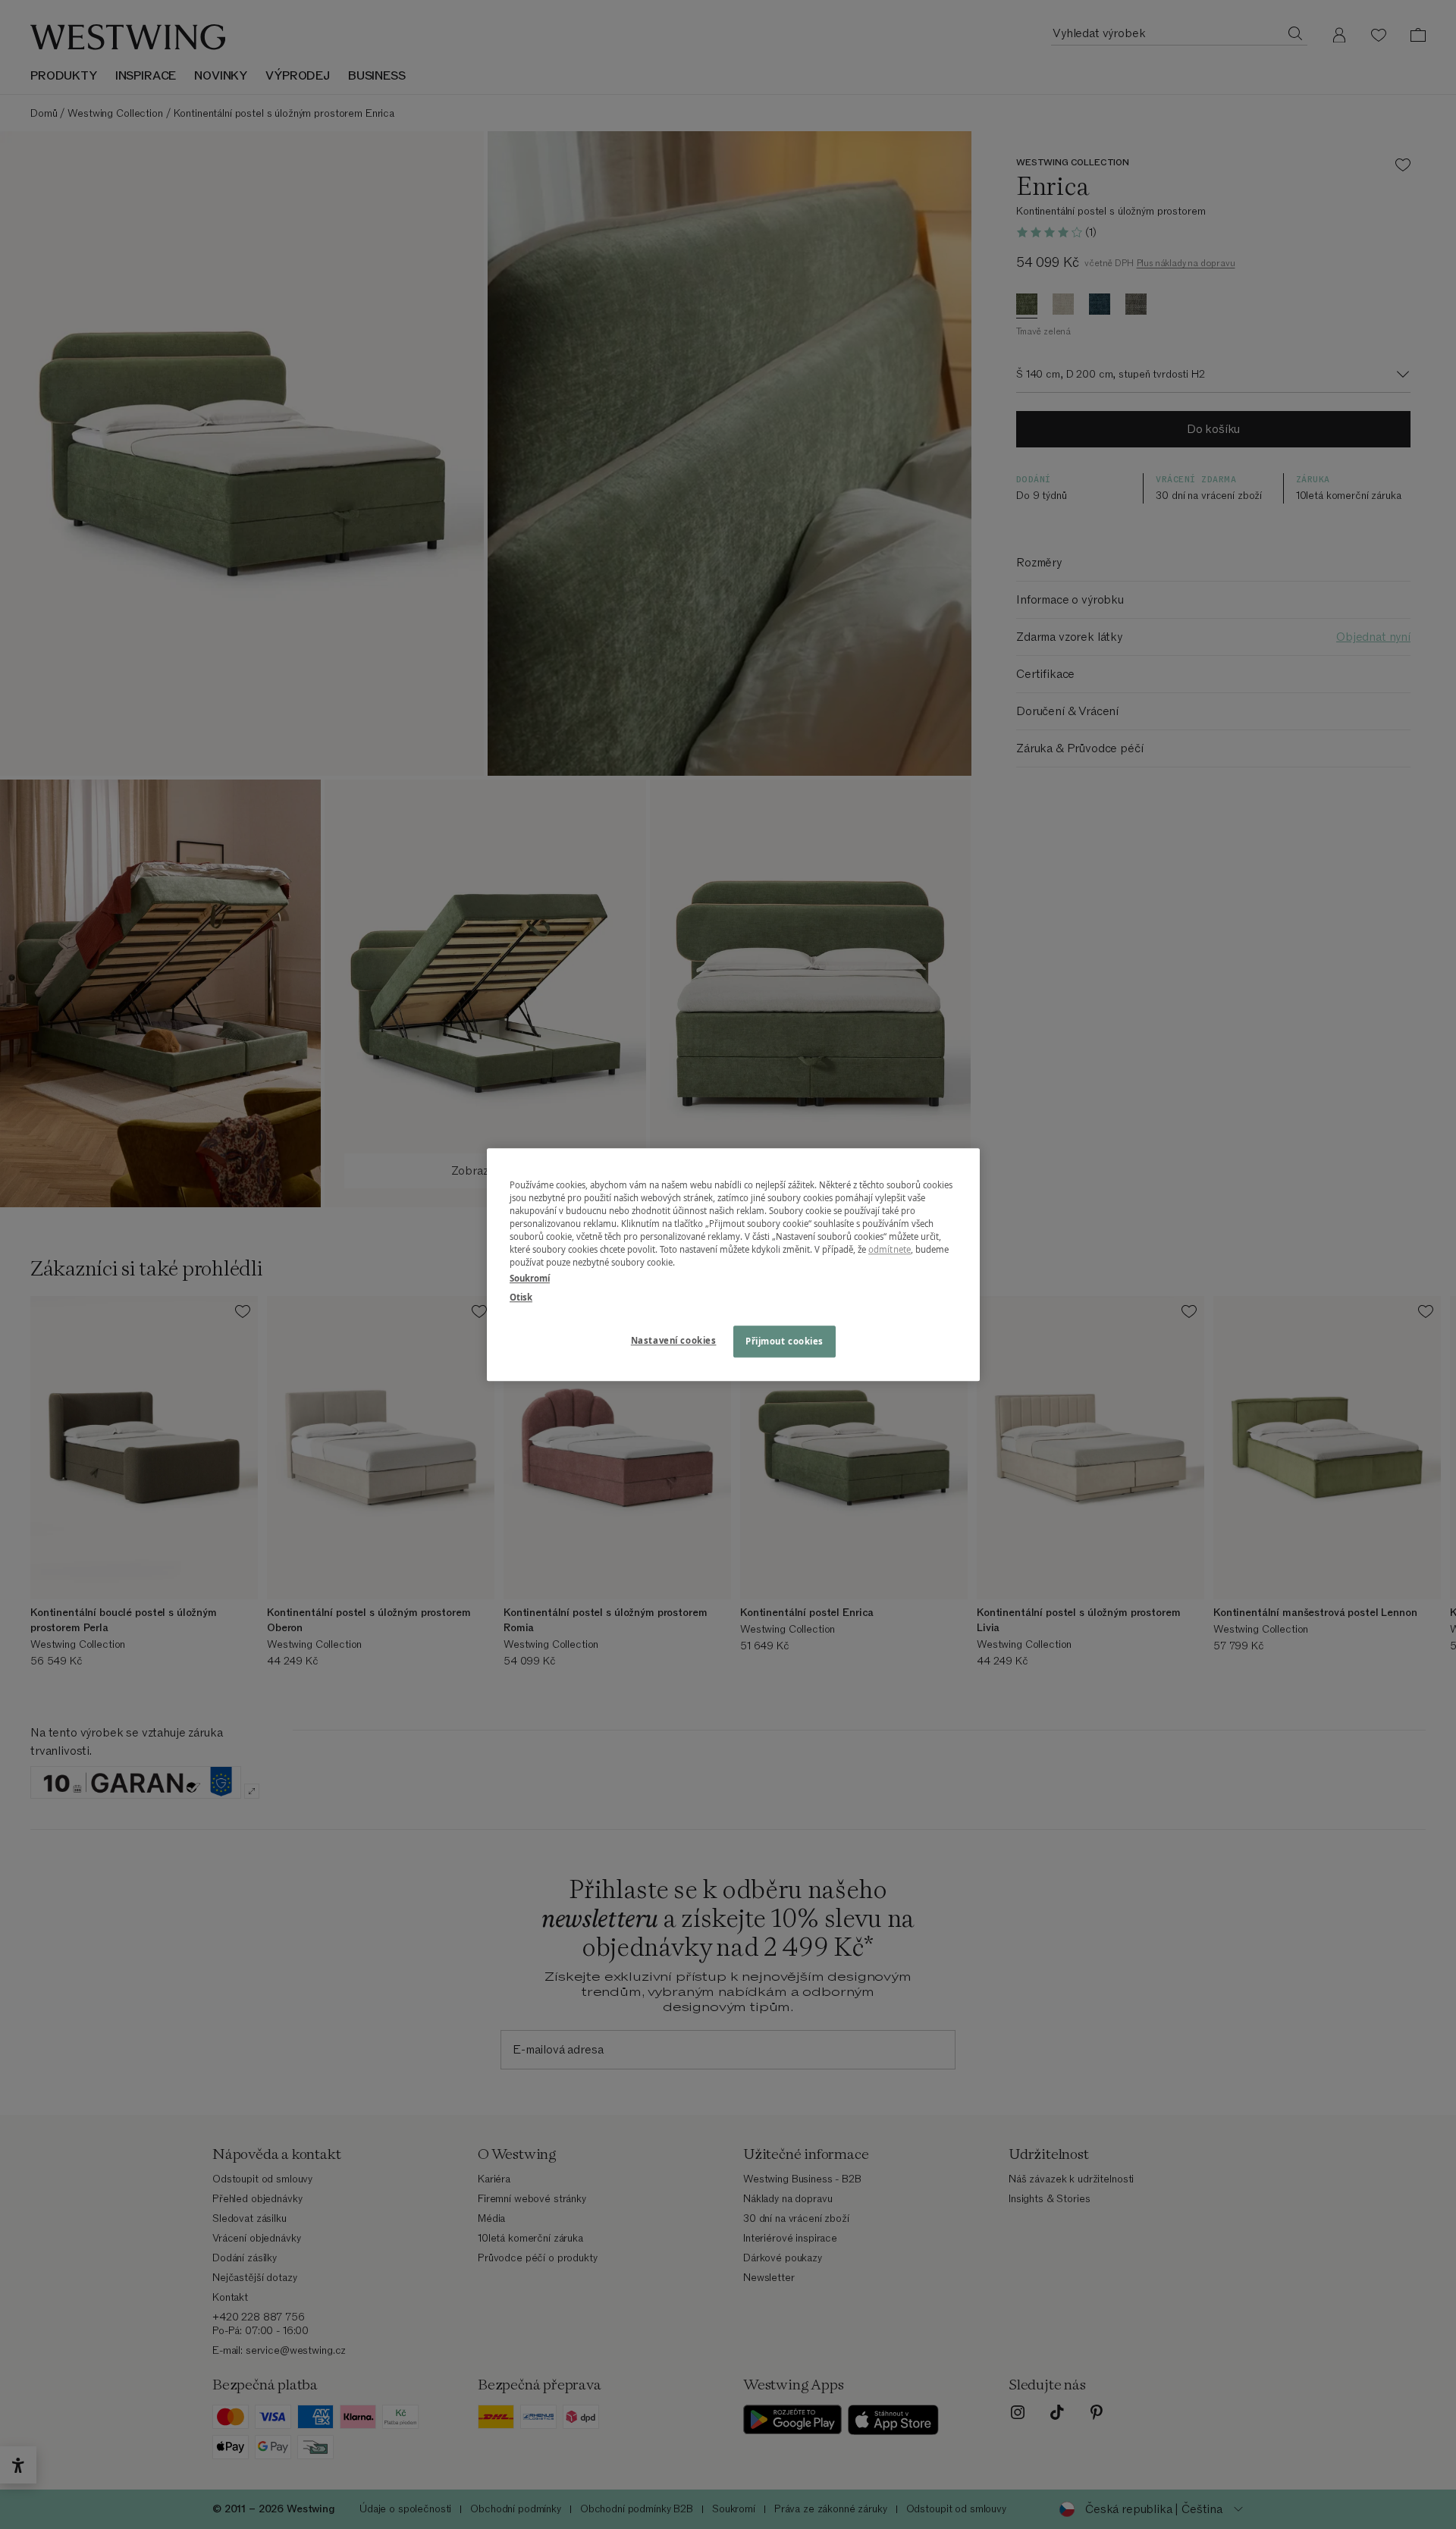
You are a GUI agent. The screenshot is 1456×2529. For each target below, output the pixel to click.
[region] (733, 1264)
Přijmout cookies (784, 1341)
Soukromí (530, 1278)
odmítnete (890, 1249)
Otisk (521, 1297)
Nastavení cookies (674, 1340)
